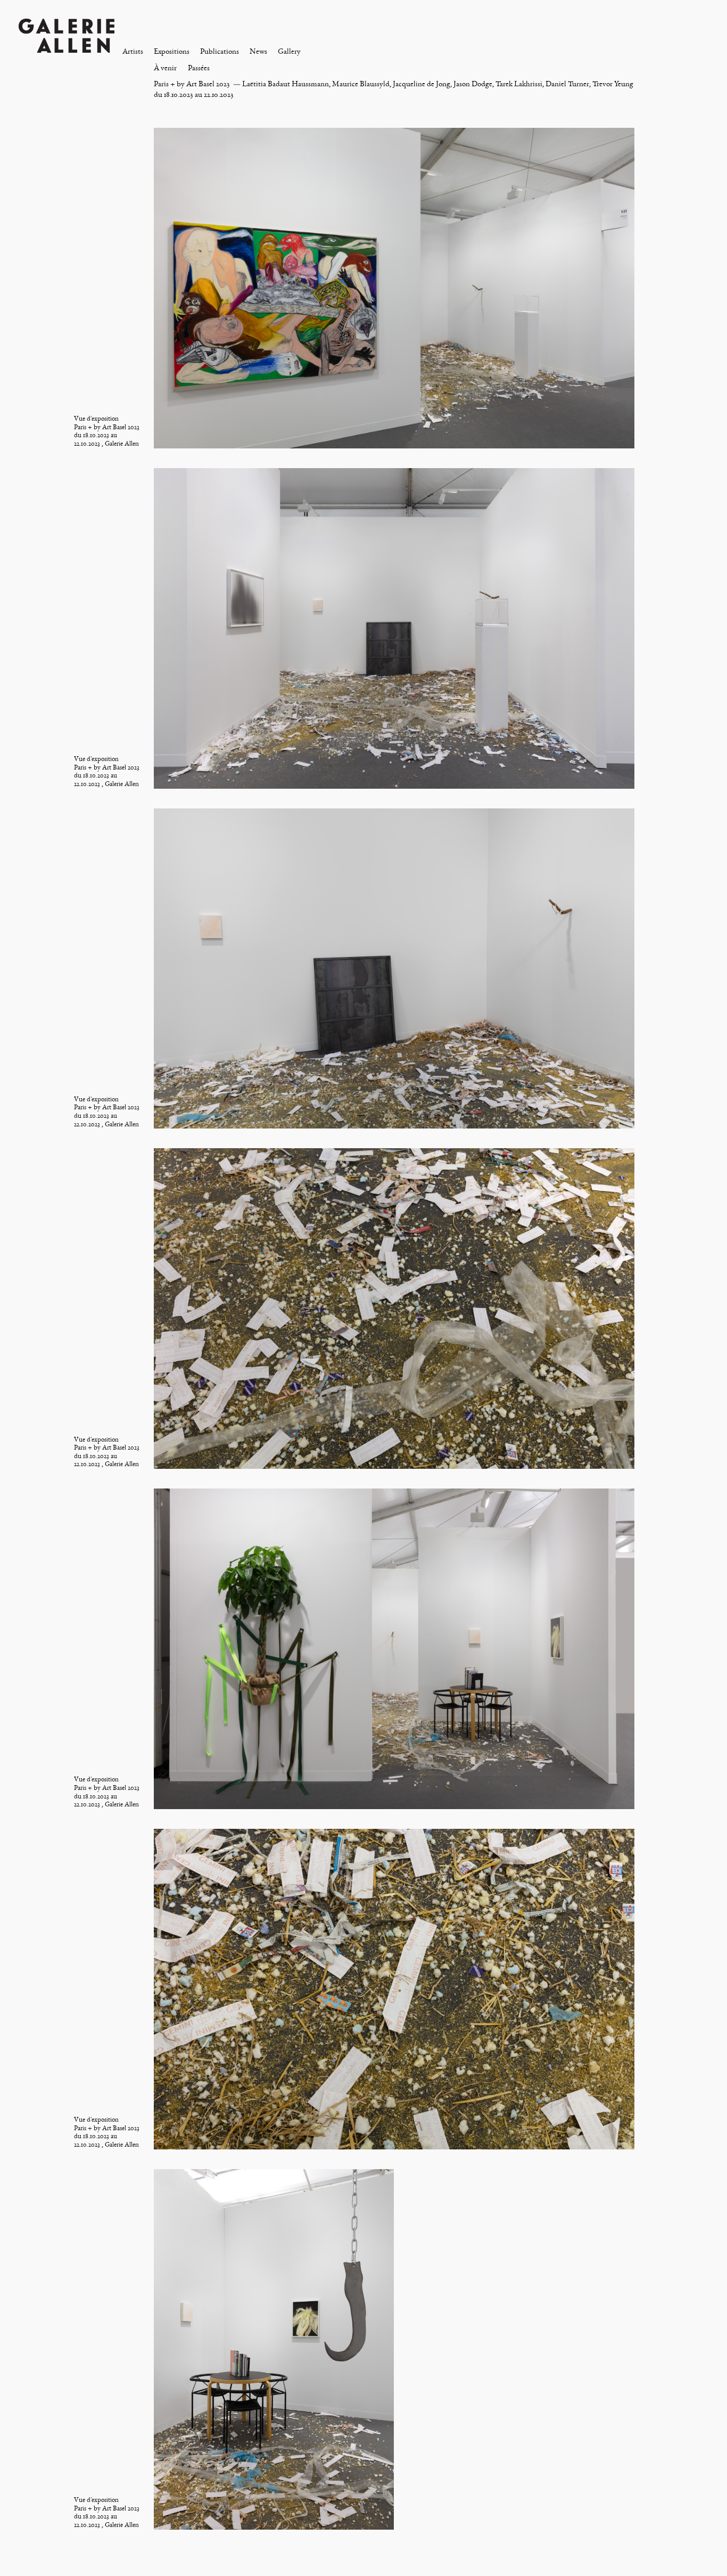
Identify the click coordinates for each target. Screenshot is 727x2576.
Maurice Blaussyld (361, 84)
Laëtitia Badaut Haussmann (286, 84)
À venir (165, 68)
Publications (220, 51)
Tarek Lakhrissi (519, 84)
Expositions (172, 51)
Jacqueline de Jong (422, 84)
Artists (133, 51)
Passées (199, 68)
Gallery (289, 51)
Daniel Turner (567, 84)
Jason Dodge (473, 84)
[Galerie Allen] (67, 35)
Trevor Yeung (613, 84)
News (258, 51)
